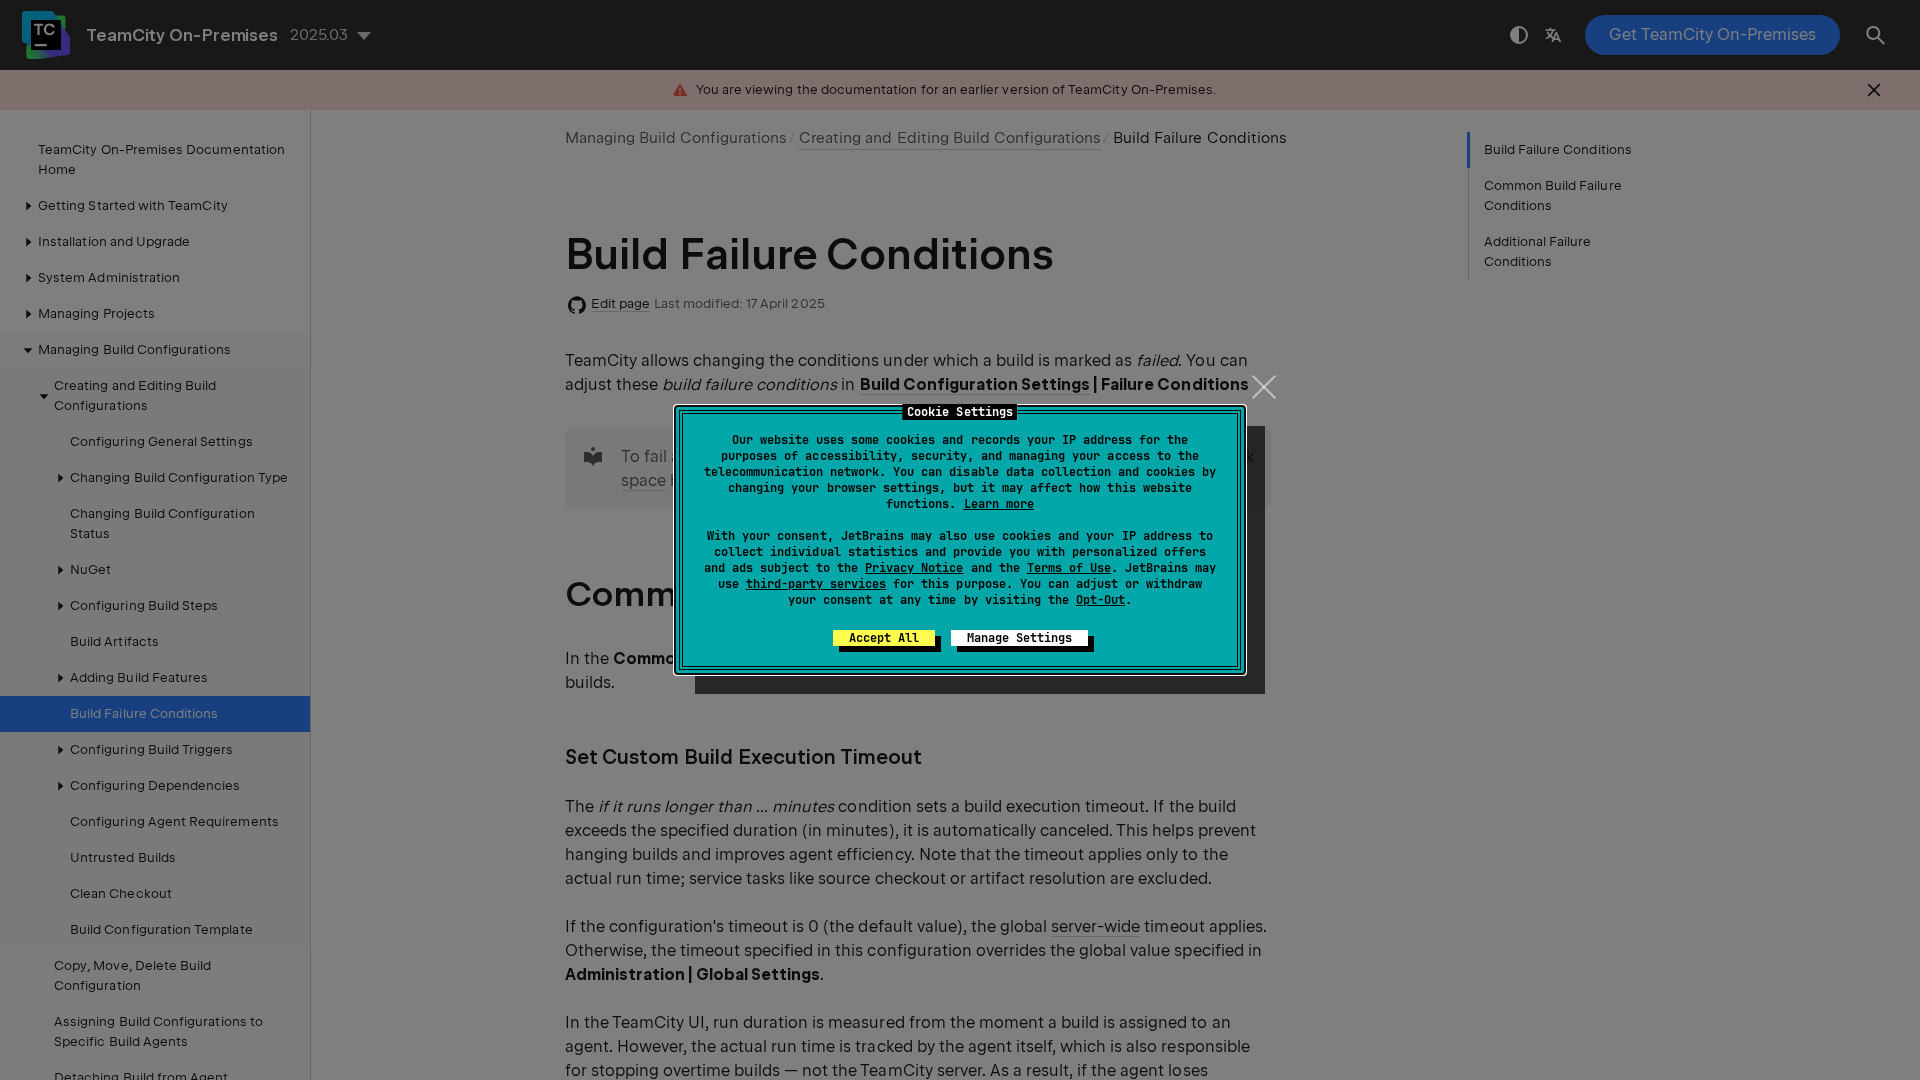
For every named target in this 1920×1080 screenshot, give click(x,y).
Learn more (999, 504)
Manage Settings (1019, 638)
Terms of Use (1069, 568)
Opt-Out (1100, 600)
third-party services (816, 584)
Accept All (884, 638)
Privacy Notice (914, 568)
